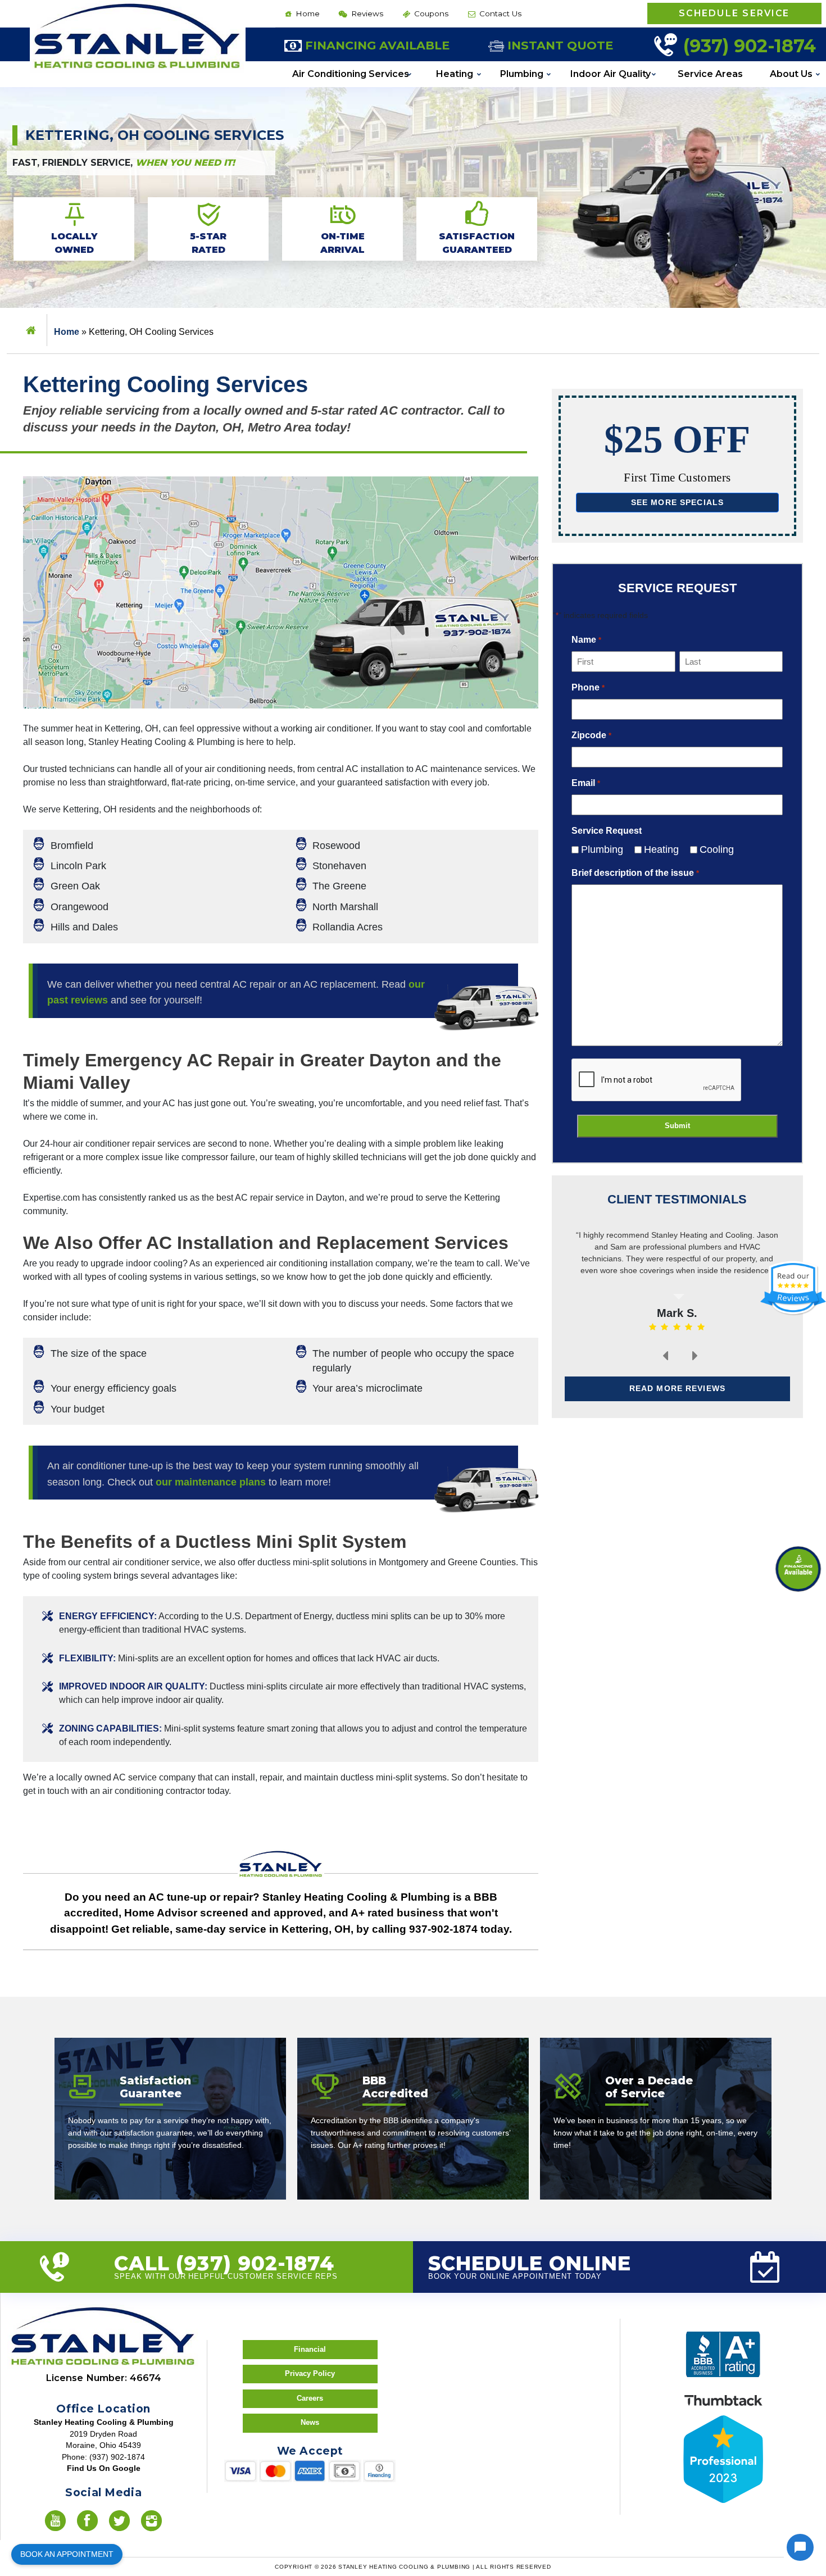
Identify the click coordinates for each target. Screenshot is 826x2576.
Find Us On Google (104, 2468)
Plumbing (522, 74)
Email (586, 783)
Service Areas (710, 74)
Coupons (430, 13)
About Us (791, 74)
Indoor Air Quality (611, 74)
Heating (455, 74)
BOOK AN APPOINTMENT (67, 2554)
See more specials (678, 502)
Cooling (712, 849)
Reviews (366, 13)
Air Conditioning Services (351, 74)
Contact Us (499, 13)
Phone (588, 687)
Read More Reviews (677, 1388)
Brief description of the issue (635, 873)
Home (307, 13)
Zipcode (591, 735)
